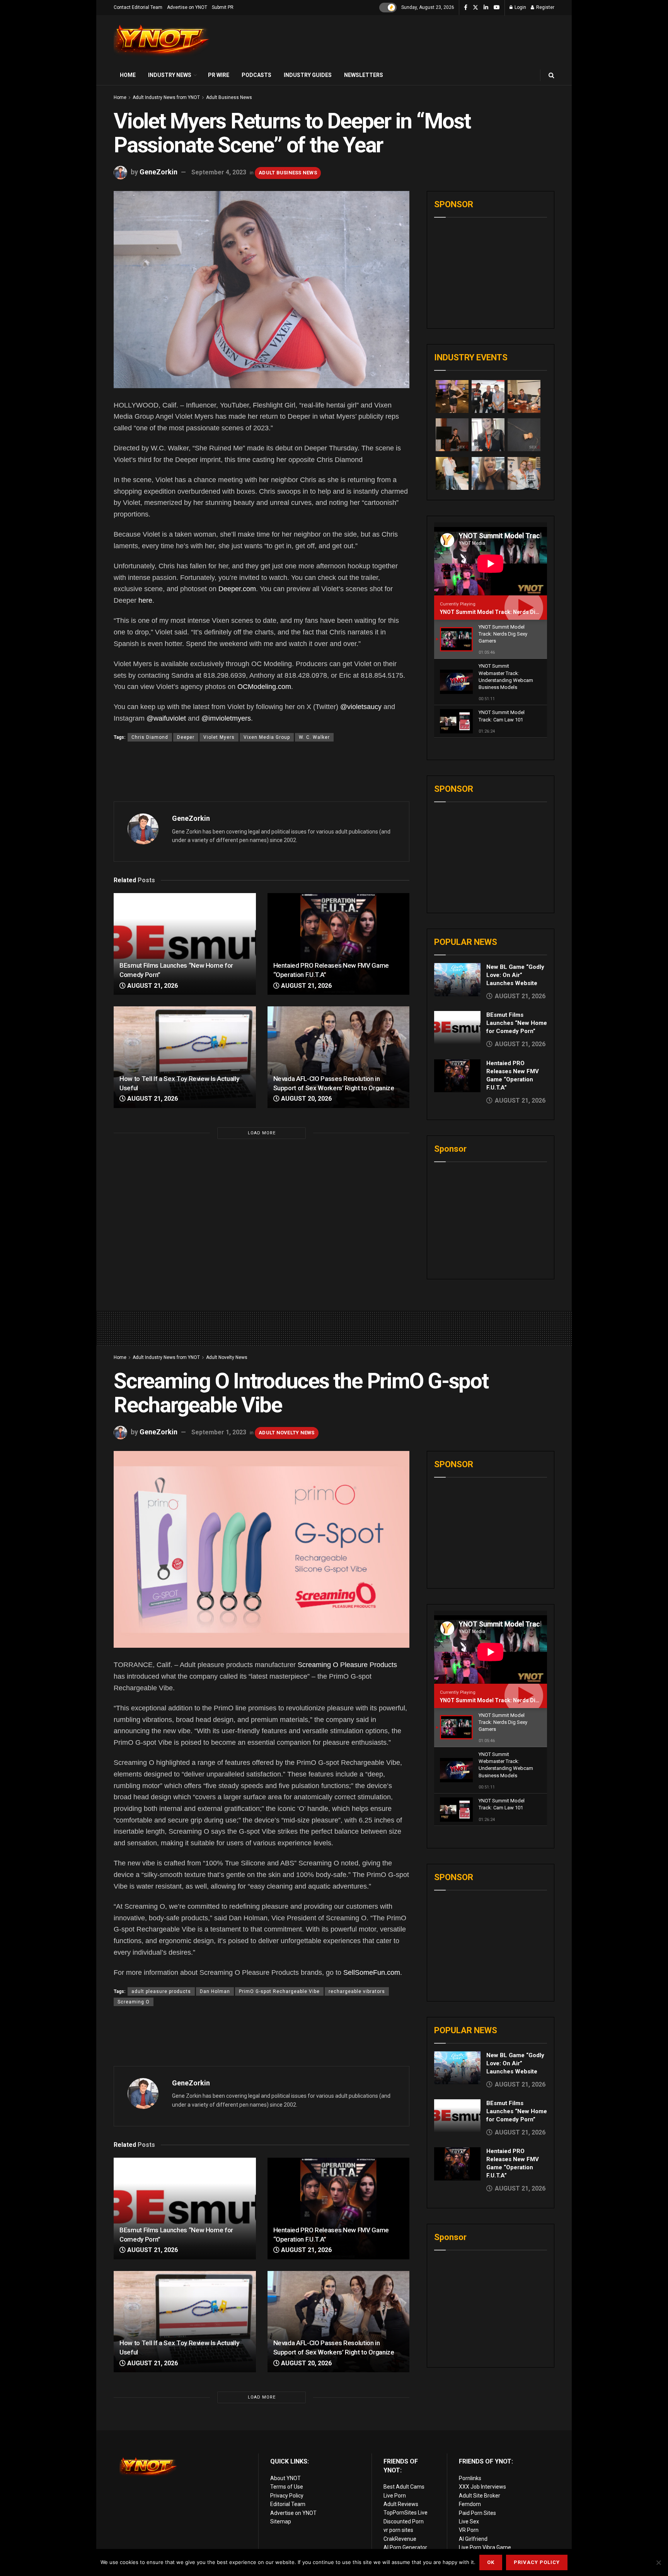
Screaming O (134, 2002)
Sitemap (281, 2521)
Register (545, 7)
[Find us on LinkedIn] (486, 8)
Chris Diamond (150, 737)
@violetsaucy (361, 707)
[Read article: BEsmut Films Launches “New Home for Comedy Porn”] (185, 944)
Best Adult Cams (404, 2487)
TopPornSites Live (406, 2513)
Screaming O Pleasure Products (347, 1665)
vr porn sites (398, 2530)
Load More (262, 1133)
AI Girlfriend (473, 2539)
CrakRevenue (400, 2539)
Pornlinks (470, 2478)
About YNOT (285, 2478)
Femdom (470, 2504)
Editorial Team (288, 2504)
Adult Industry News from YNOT (166, 97)
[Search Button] (551, 75)
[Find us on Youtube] (497, 8)
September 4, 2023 (219, 172)
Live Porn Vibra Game (485, 2547)
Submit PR (223, 7)
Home (128, 75)
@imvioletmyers (226, 718)
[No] (658, 2562)
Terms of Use (287, 2487)
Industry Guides (308, 75)
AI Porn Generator (405, 2547)
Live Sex (469, 2521)
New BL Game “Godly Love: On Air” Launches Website (515, 975)
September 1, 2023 (219, 1432)
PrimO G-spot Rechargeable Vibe (279, 1991)
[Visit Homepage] (162, 40)
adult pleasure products (161, 1991)
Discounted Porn (404, 2521)
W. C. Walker (314, 737)
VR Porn (469, 2530)
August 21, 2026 (152, 986)
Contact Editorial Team (138, 7)
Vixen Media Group (267, 737)
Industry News (170, 75)
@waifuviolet (166, 718)
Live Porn (395, 2496)
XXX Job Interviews (482, 2487)
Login (520, 7)
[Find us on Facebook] (466, 8)
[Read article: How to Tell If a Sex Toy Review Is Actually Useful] (185, 1057)
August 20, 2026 (306, 1099)
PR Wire (219, 75)
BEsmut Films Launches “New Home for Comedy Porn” (517, 1023)
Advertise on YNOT (187, 7)
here (145, 600)
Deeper (186, 737)
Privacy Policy (287, 2496)
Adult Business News (229, 97)
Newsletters (364, 75)
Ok (491, 2562)
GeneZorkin (158, 172)
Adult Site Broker (480, 2496)
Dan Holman (215, 1991)
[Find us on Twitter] (475, 8)
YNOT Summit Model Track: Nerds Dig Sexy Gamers (507, 612)
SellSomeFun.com (372, 1972)
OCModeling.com (264, 687)
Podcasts (256, 75)
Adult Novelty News (227, 1357)
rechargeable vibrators (357, 1991)
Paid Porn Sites (477, 2513)
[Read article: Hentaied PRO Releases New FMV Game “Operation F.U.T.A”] (339, 944)
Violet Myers (219, 737)
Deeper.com (237, 589)
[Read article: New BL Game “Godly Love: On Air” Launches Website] (457, 980)
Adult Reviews (401, 2504)
